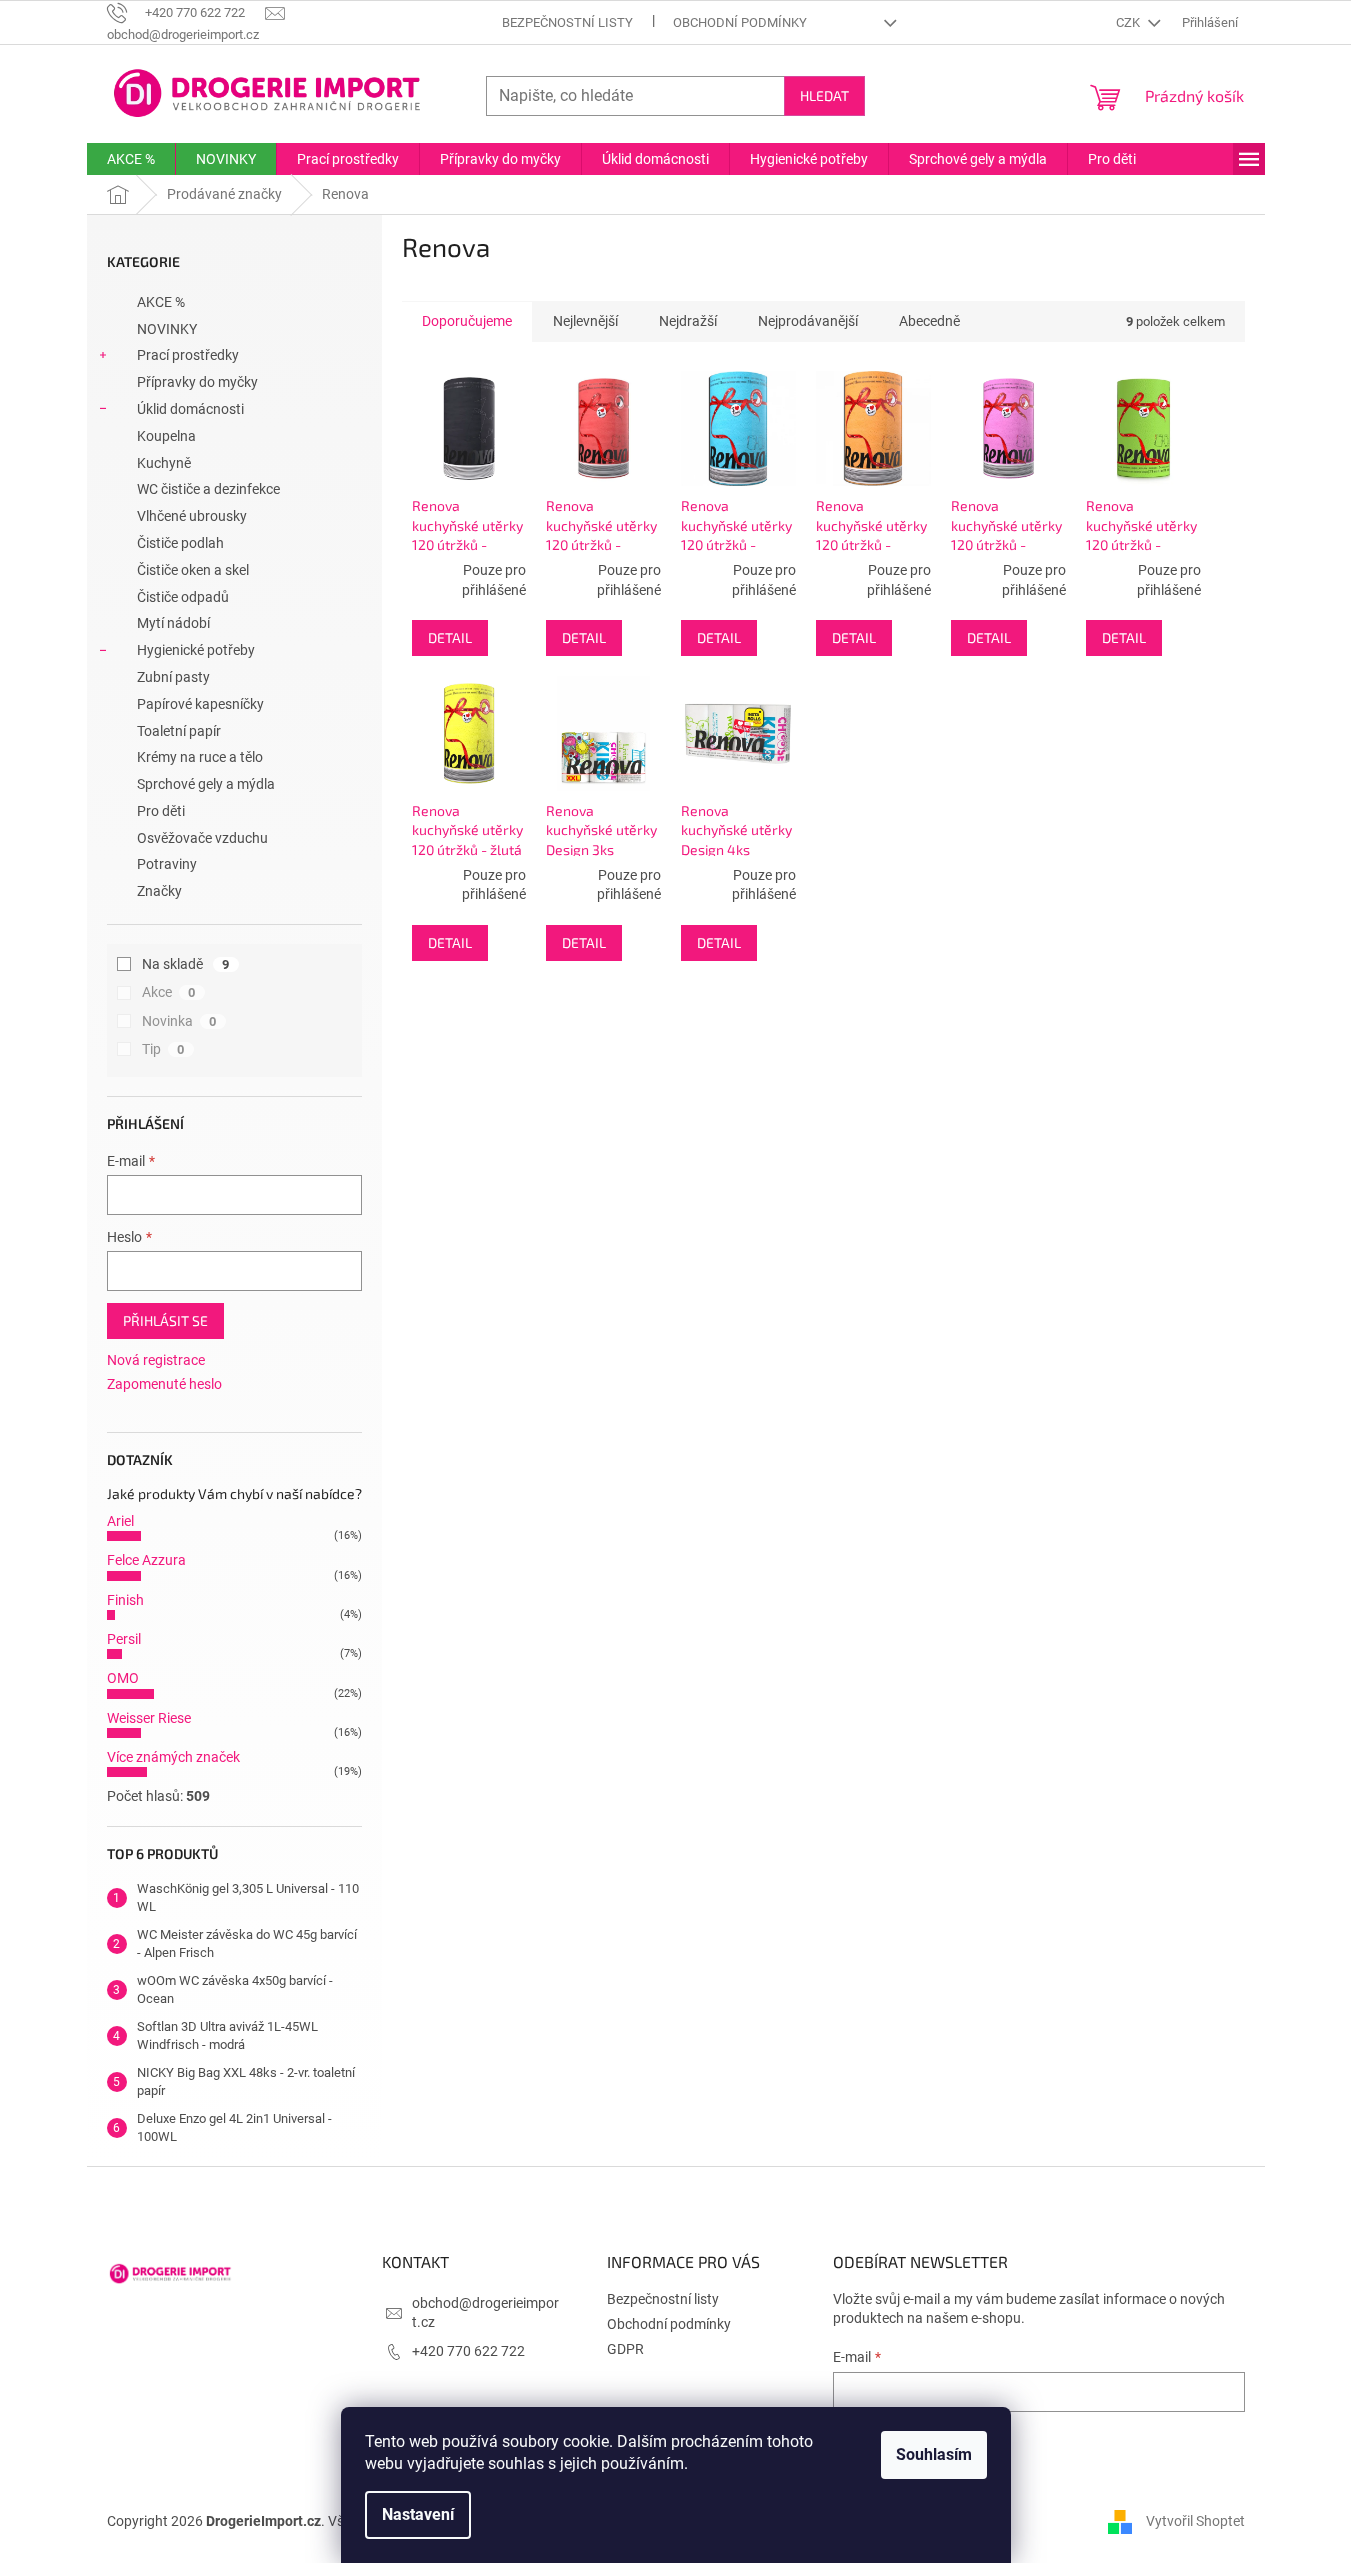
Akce (169, 992)
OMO (123, 1678)
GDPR (625, 2349)
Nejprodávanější (808, 321)
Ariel (120, 1521)
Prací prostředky (188, 355)
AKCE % (161, 302)
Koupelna (166, 436)
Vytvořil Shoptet (1195, 2521)
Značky (159, 891)
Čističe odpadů (183, 597)
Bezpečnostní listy (567, 22)
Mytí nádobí (173, 623)
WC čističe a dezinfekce (208, 489)
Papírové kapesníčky (200, 704)
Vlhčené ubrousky (192, 516)
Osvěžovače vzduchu (202, 838)
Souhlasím (934, 2454)
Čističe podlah (180, 543)
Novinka (179, 1021)
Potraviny (167, 864)
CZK (1129, 22)
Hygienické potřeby (196, 650)
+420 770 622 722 (468, 2351)
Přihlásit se (165, 1320)
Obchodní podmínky (740, 22)
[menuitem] (131, 159)
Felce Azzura (146, 1560)
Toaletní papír (179, 731)
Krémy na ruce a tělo (200, 757)
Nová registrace (156, 1360)
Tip (163, 1049)
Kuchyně (164, 463)
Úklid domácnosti (190, 409)
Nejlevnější (585, 321)
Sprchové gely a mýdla (206, 784)
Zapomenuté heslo (164, 1384)
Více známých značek (173, 1757)
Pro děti (161, 811)
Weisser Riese (149, 1718)
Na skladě (186, 964)
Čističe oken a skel (193, 570)
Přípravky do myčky (197, 382)
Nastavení (418, 2514)
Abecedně (929, 321)
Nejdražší (688, 321)
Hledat (824, 95)
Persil (124, 1639)
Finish (125, 1600)
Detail (450, 637)
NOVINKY (167, 329)
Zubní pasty (173, 677)
